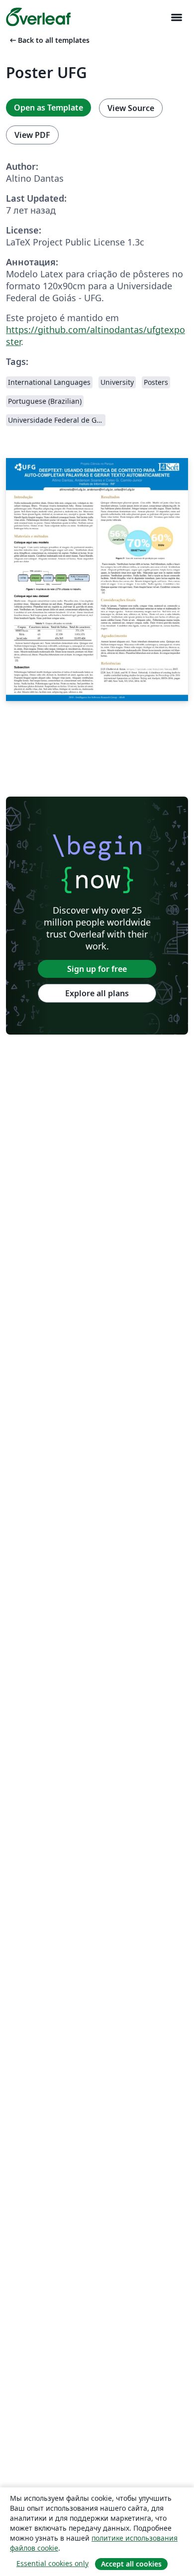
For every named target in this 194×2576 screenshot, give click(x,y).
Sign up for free (97, 969)
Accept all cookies (131, 2564)
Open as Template (48, 108)
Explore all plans (97, 993)
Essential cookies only (52, 2563)
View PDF (32, 135)
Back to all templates (49, 40)
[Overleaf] (38, 17)
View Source (131, 108)
